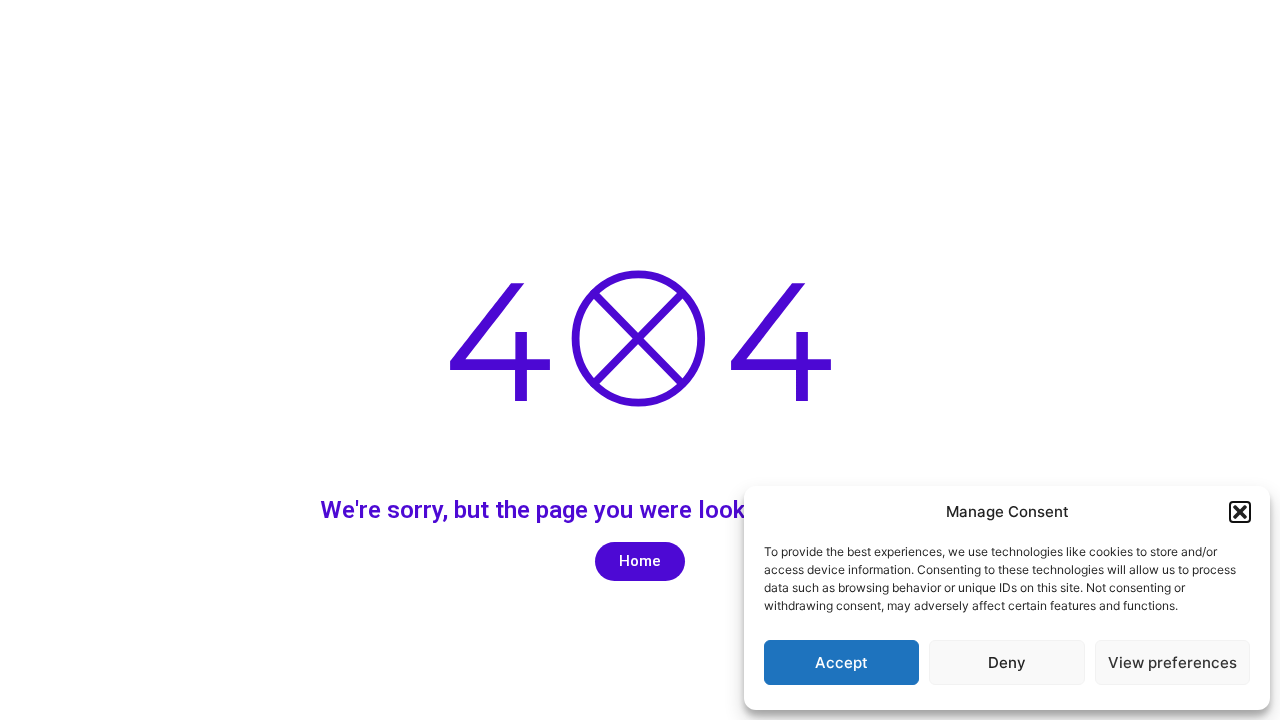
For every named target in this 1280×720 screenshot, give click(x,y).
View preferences (1172, 662)
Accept (841, 662)
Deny (1007, 662)
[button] (1240, 512)
